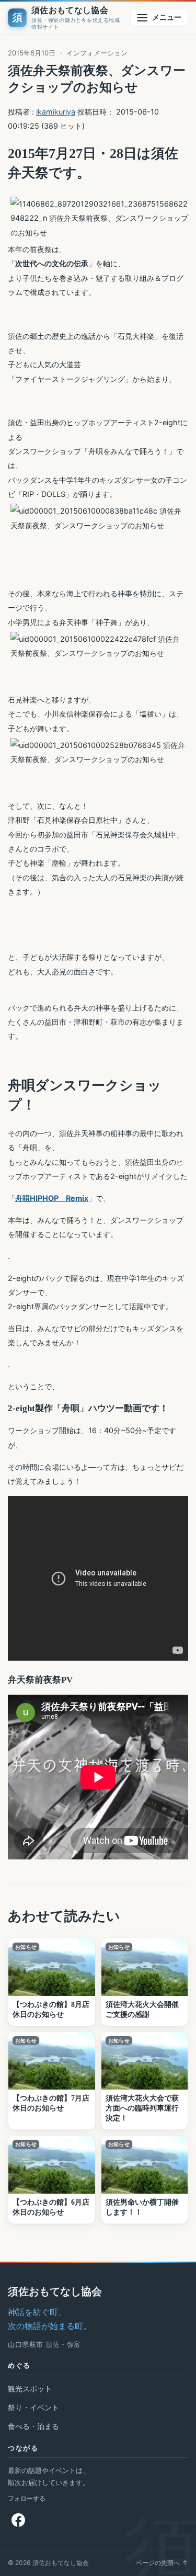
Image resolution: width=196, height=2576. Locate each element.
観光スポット (30, 2388)
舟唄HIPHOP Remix (52, 1198)
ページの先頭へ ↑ (162, 2563)
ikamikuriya (56, 112)
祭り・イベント (33, 2407)
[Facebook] (18, 2520)
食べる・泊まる (33, 2426)
